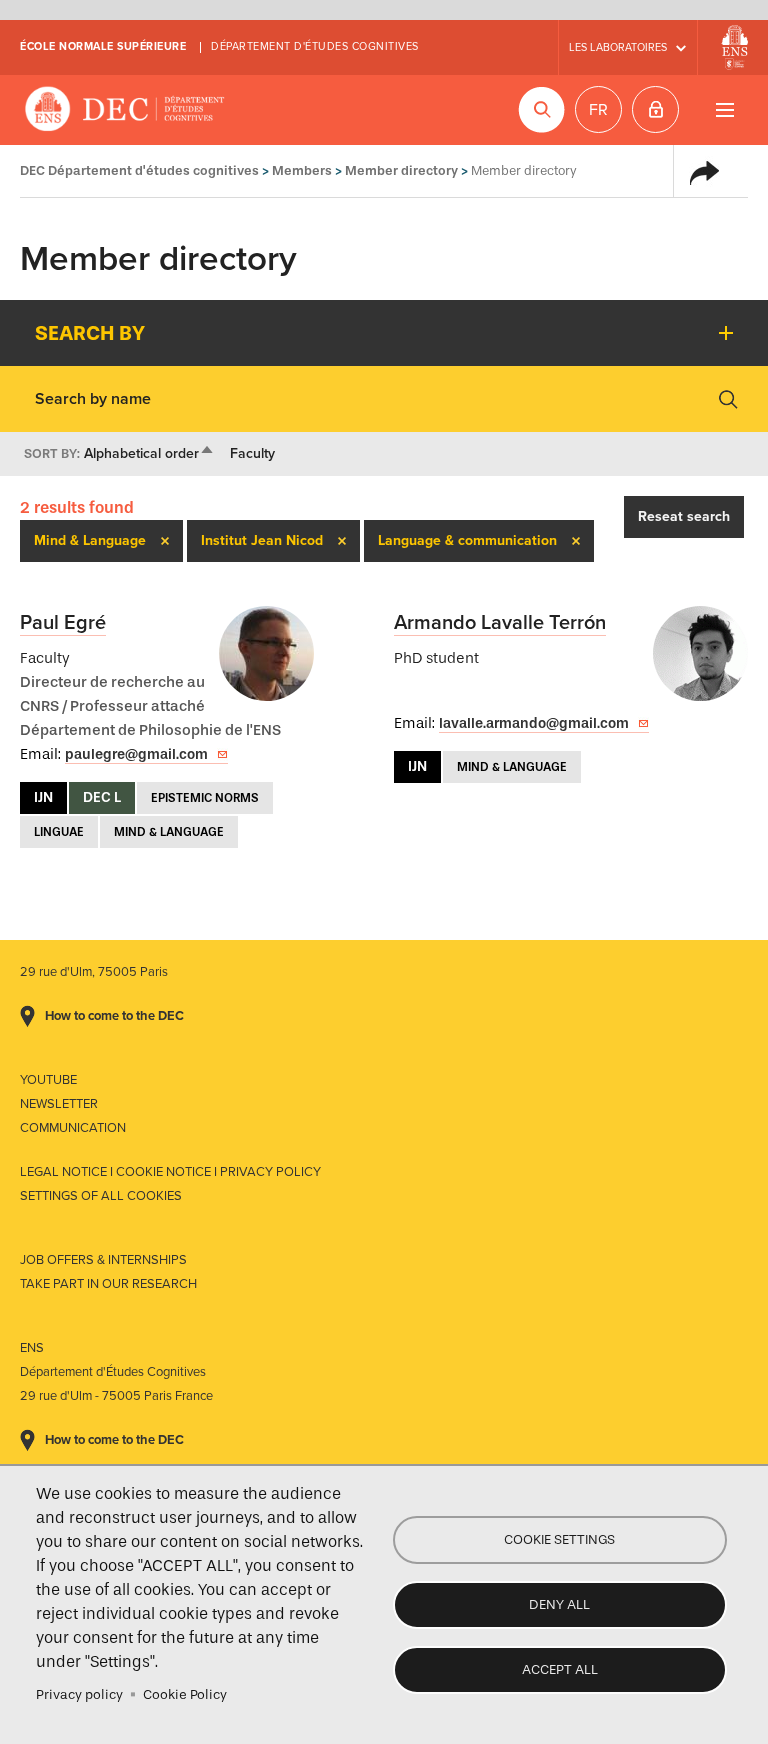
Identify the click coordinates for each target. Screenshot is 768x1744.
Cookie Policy (185, 1694)
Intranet (655, 109)
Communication (73, 1128)
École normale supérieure (103, 46)
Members (302, 170)
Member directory (401, 170)
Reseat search (684, 516)
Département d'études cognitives (315, 46)
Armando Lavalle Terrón (500, 623)
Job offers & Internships (103, 1260)
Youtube (48, 1080)
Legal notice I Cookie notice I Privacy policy (170, 1172)
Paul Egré (63, 623)
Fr (598, 110)
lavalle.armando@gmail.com (534, 723)
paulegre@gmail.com (136, 754)
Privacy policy (79, 1694)
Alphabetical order (149, 453)
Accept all (560, 1669)
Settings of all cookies (101, 1196)
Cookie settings (559, 1539)
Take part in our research (108, 1284)
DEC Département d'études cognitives (125, 110)
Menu (724, 109)
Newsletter (59, 1104)
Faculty (252, 453)
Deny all (559, 1604)
